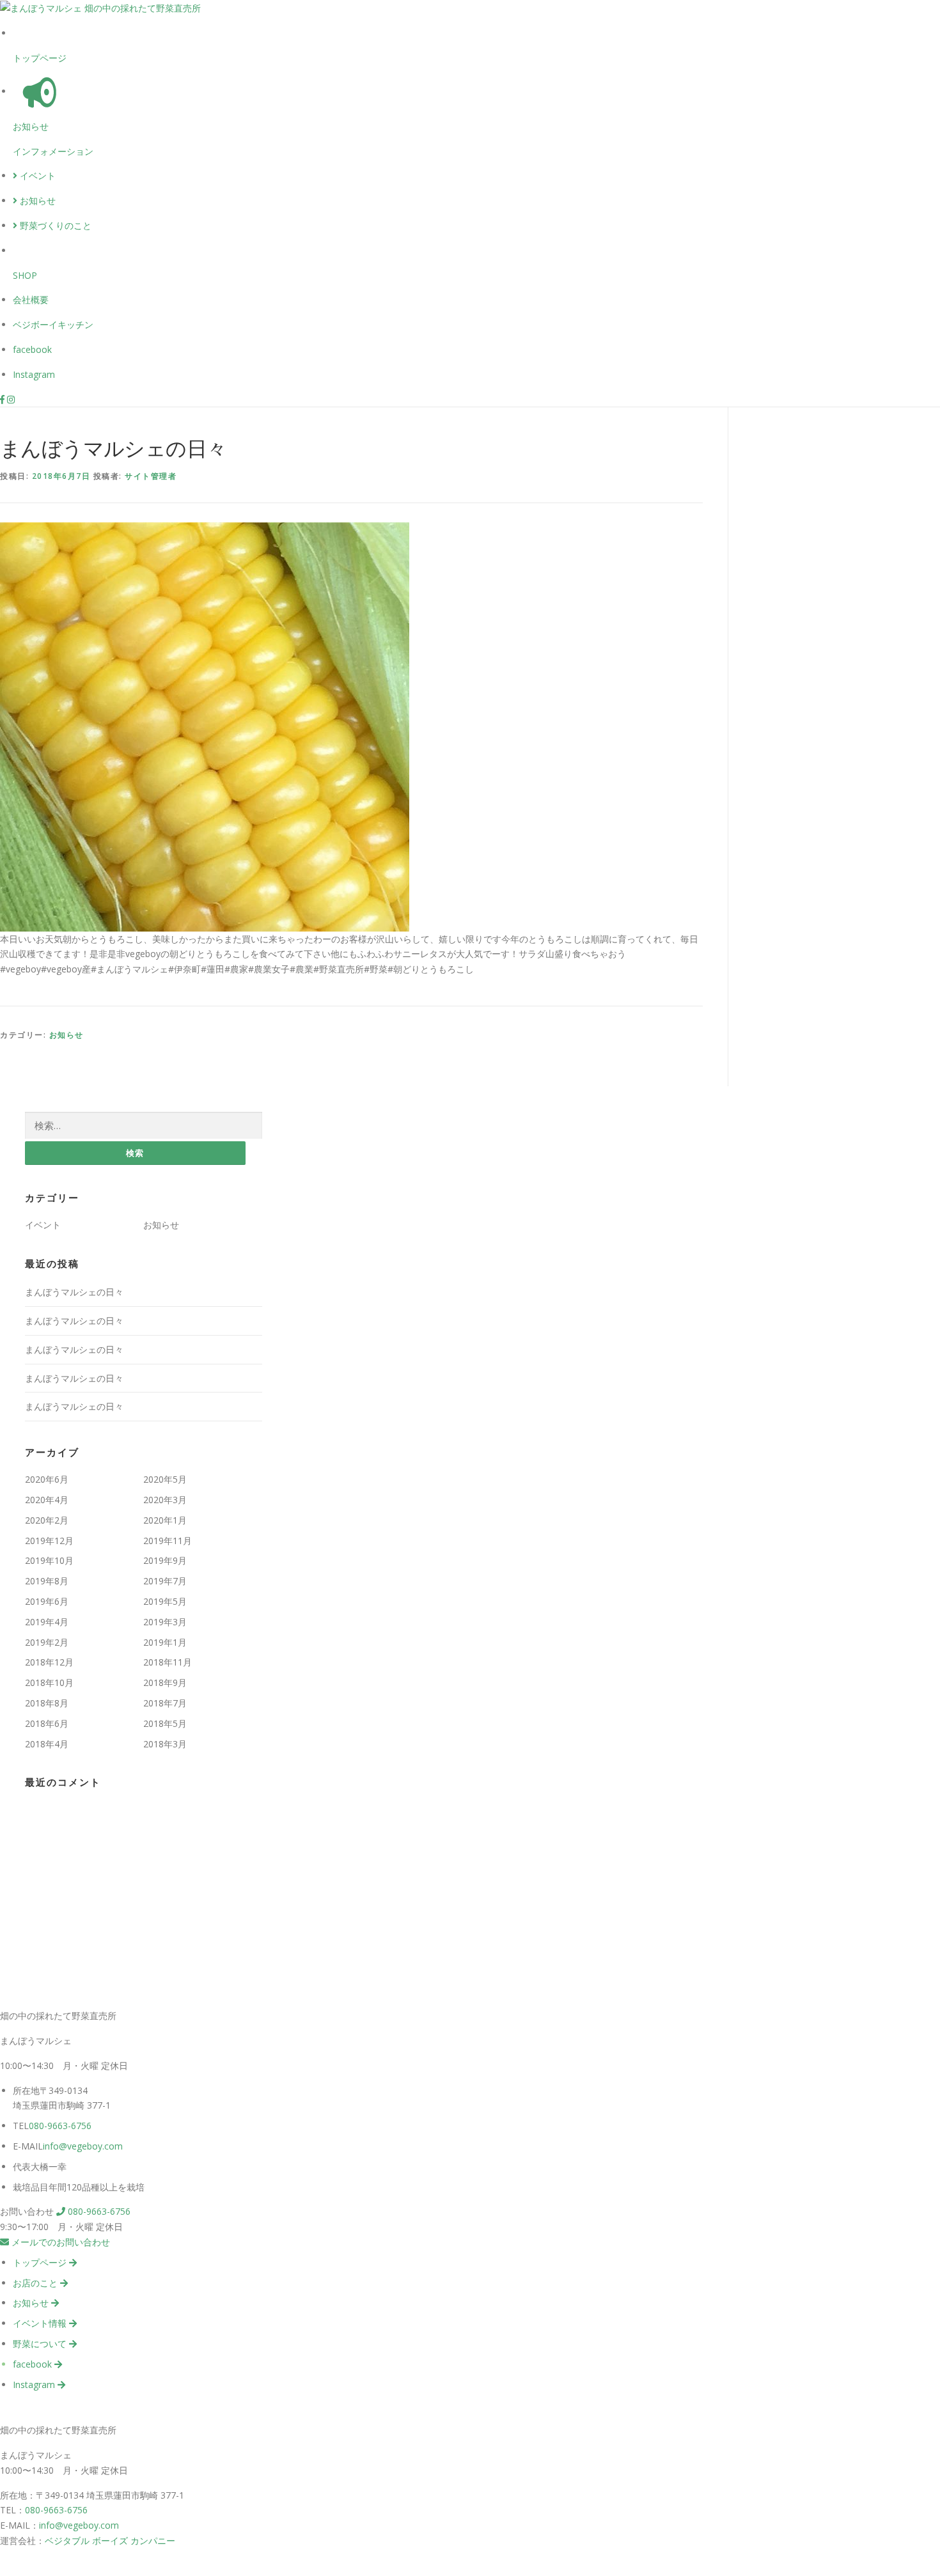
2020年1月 (165, 1520)
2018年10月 (49, 1682)
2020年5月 (165, 1479)
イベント (36, 176)
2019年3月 (165, 1622)
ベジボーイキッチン (53, 324)
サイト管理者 (151, 476)
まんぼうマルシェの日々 (74, 1292)
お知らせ (31, 126)
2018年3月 (165, 1744)
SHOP (25, 275)
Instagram (34, 374)
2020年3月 (165, 1500)
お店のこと (36, 2283)
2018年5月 (165, 1723)
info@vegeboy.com (83, 2146)
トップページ (40, 58)
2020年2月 (47, 1520)
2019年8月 (47, 1581)
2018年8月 (47, 1703)
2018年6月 (47, 1723)
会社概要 (31, 300)
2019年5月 (165, 1601)
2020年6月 (47, 1479)
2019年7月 (165, 1581)
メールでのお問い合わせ (59, 2242)
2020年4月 (47, 1500)
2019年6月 (47, 1601)
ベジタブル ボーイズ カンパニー (110, 2541)
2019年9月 (165, 1560)
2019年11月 (168, 1541)
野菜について (41, 2344)
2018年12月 (49, 1662)
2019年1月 (165, 1642)
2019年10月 (49, 1560)
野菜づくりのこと (54, 225)
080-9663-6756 (60, 2126)
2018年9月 (165, 1682)
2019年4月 (47, 1622)
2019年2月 (47, 1642)
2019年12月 (49, 1541)
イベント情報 (41, 2323)
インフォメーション (53, 151)
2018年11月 (168, 1662)
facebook (32, 349)
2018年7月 (165, 1703)
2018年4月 (47, 1744)
